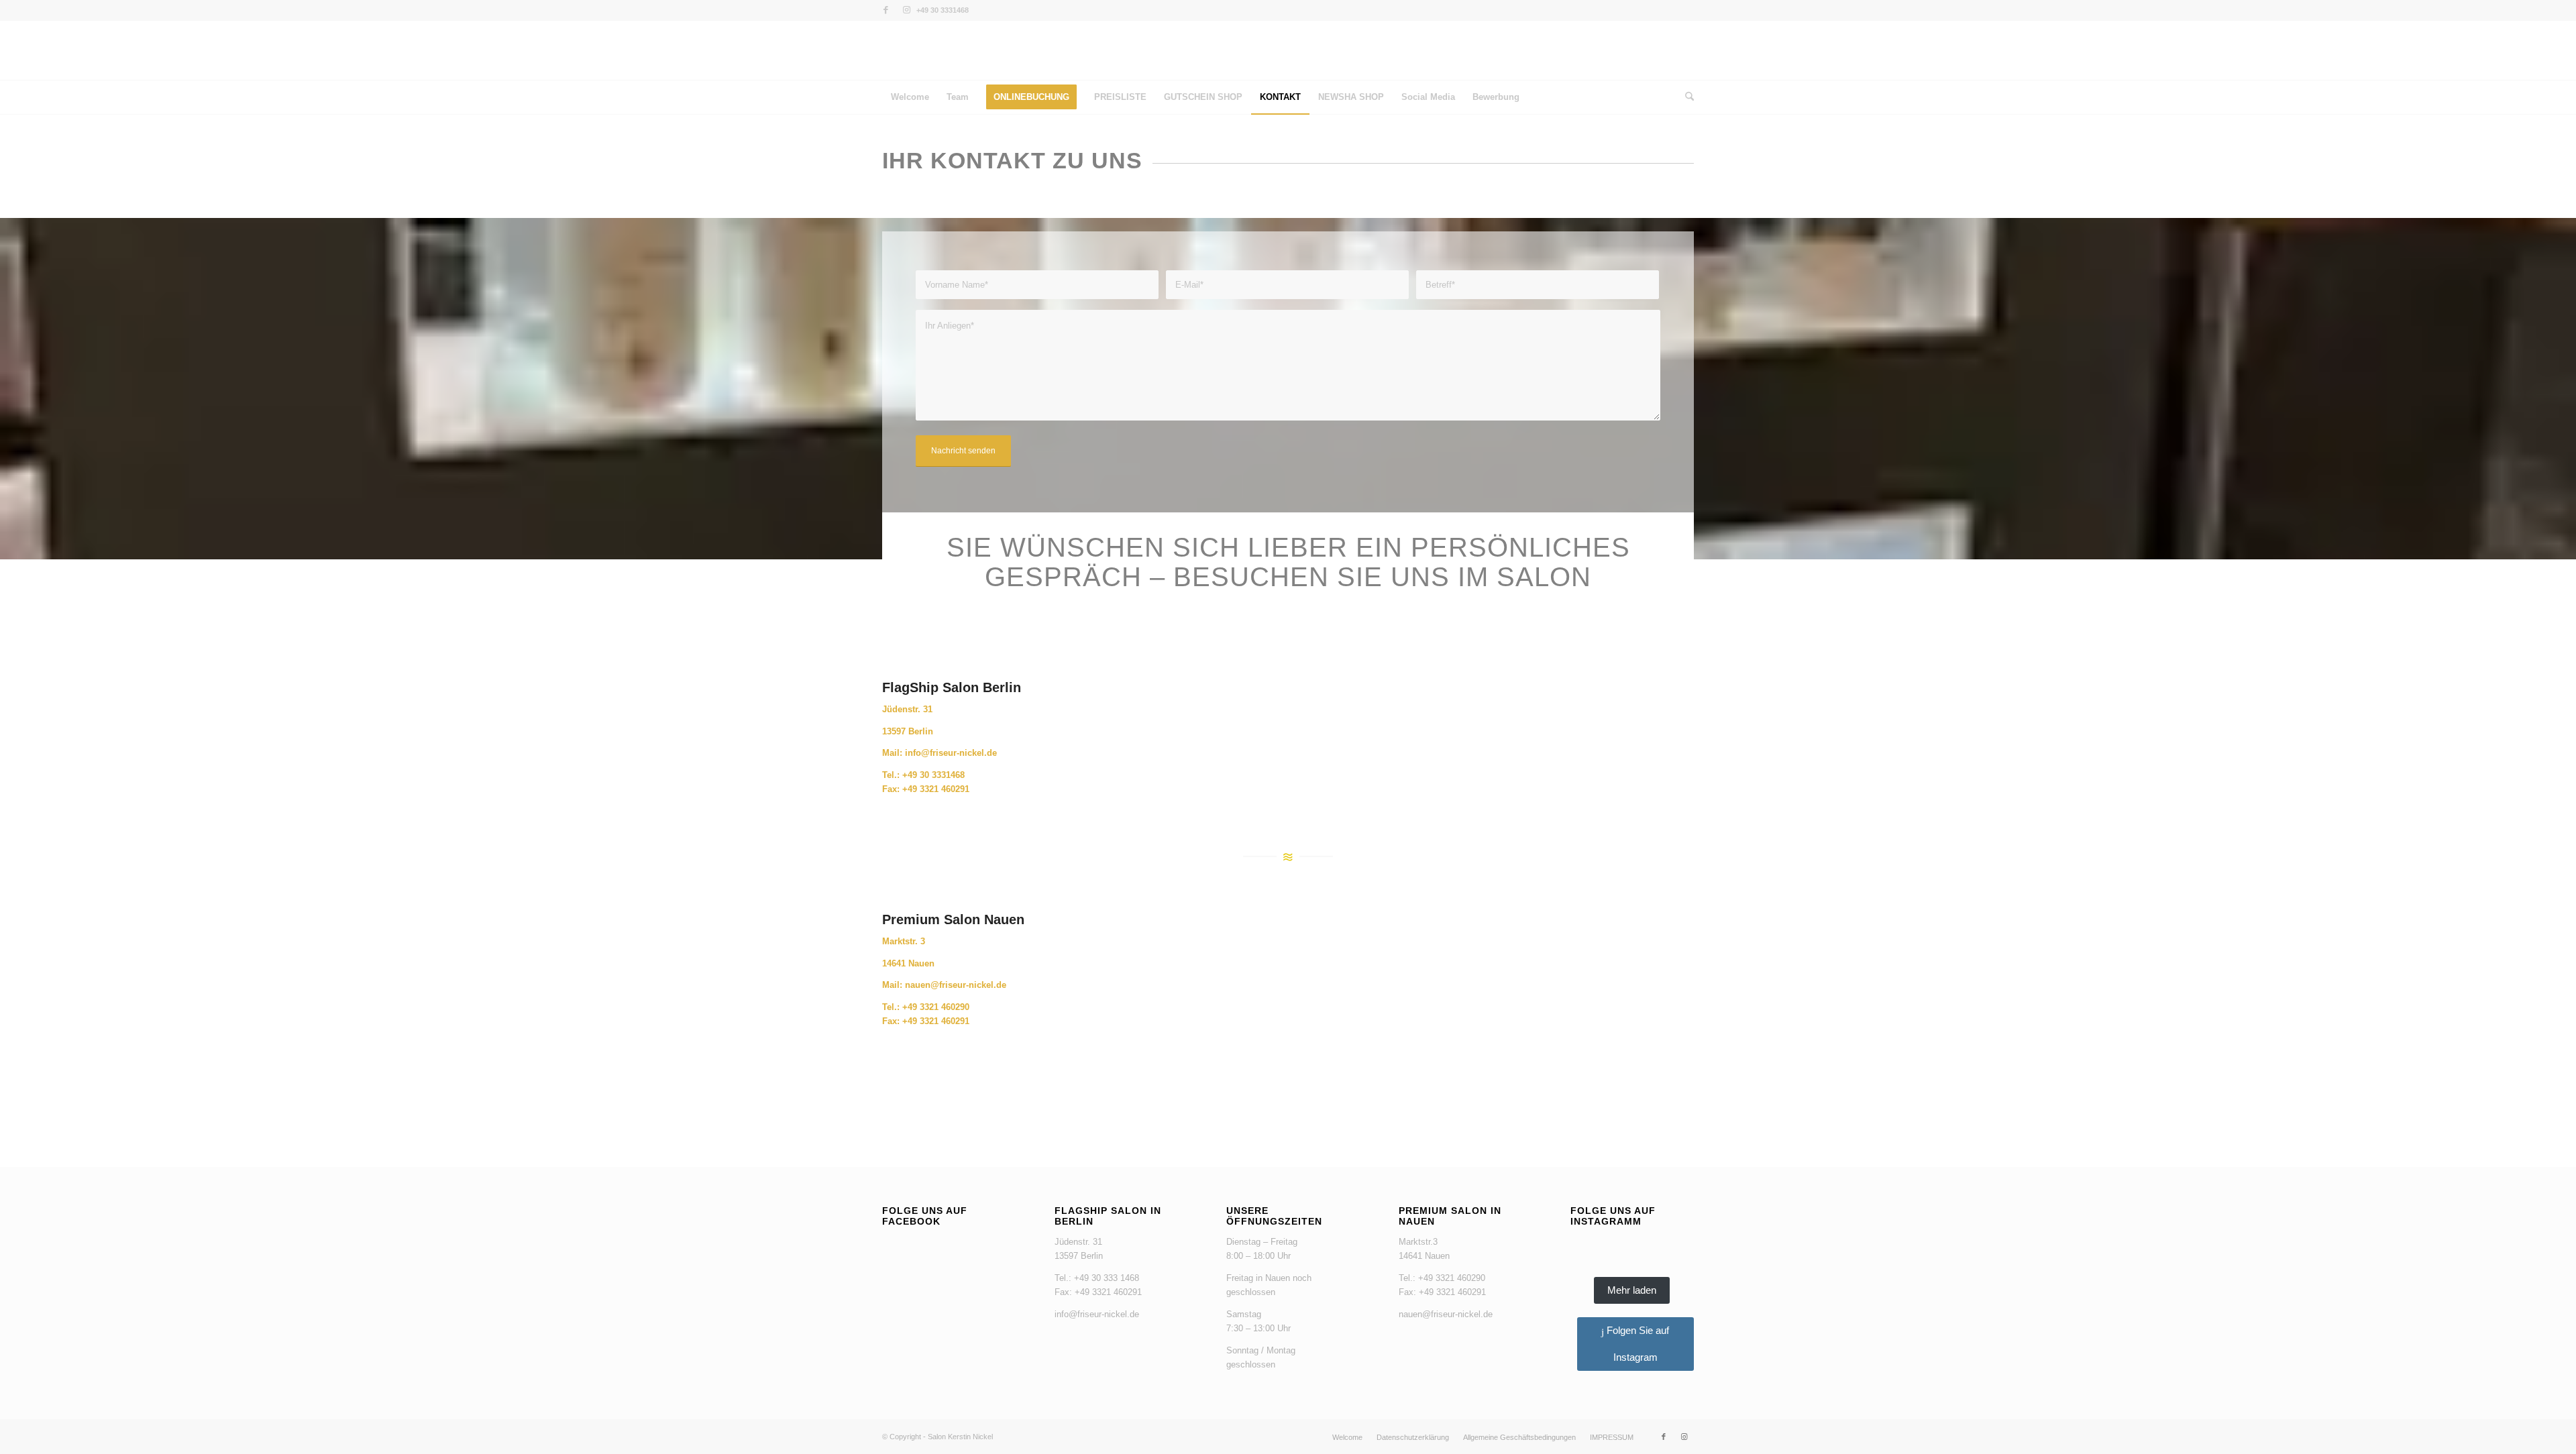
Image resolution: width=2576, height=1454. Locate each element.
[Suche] (1685, 97)
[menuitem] (910, 97)
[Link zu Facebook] (886, 10)
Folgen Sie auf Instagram (1636, 1344)
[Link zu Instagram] (906, 10)
